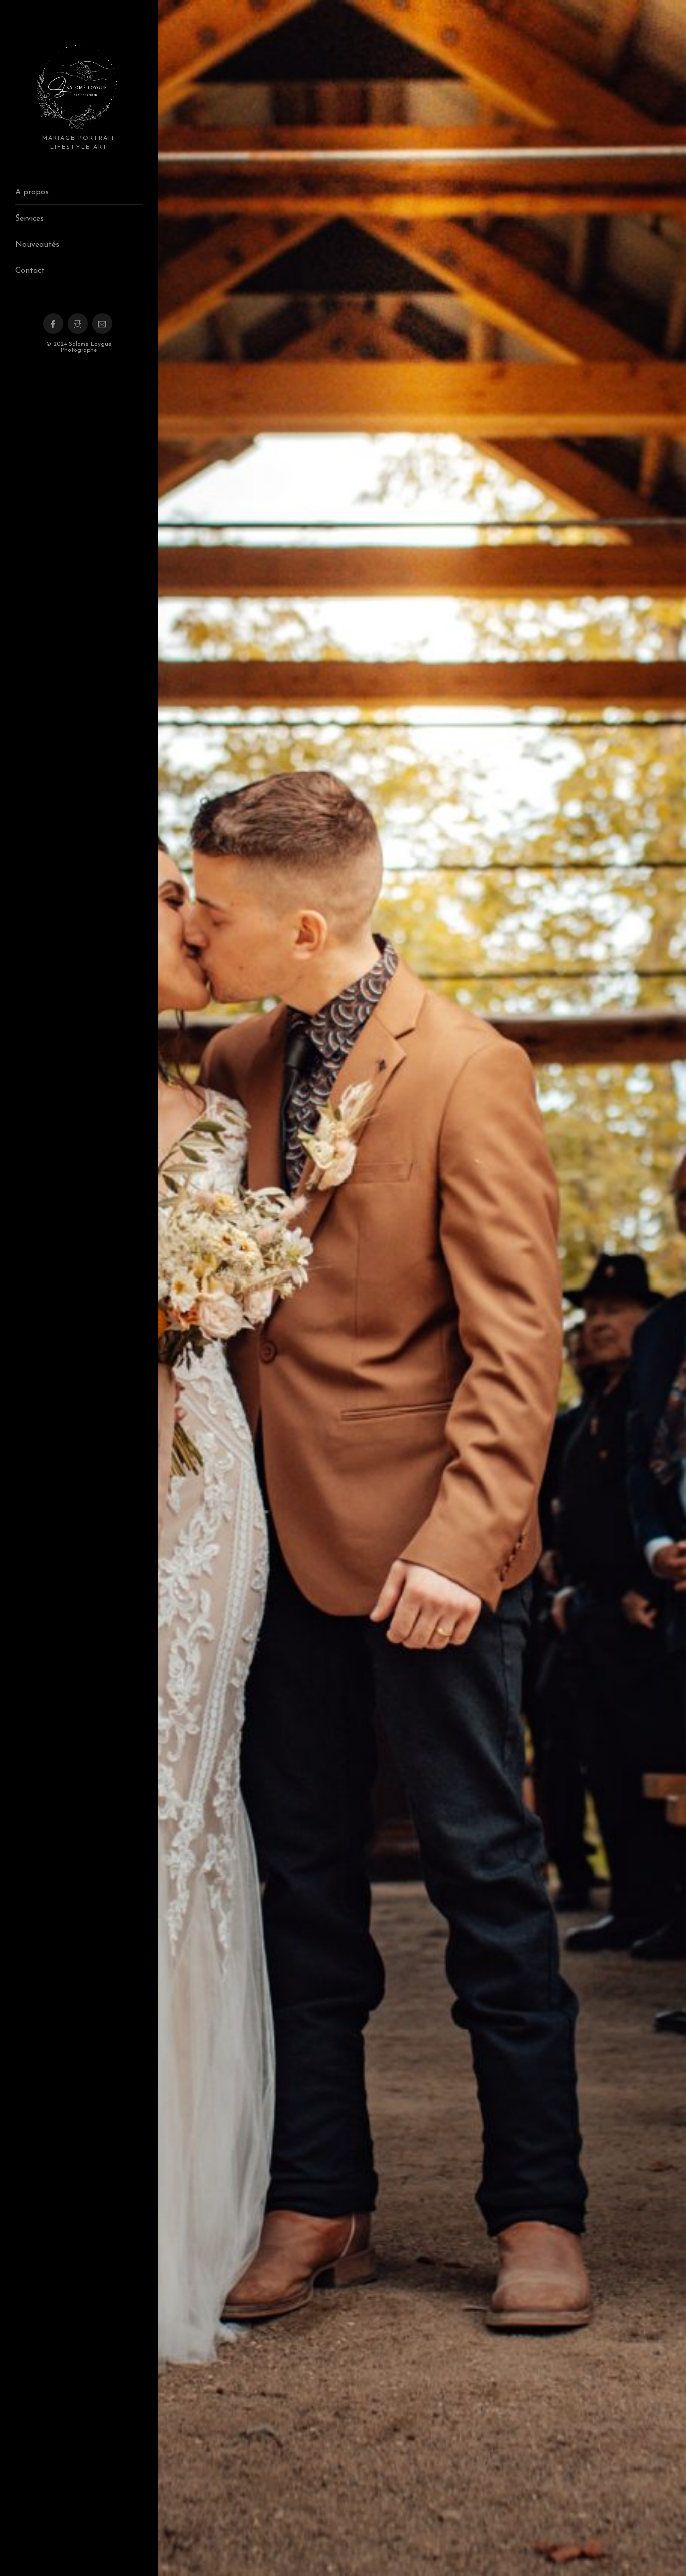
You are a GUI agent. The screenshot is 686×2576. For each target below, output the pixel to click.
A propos (32, 192)
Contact (30, 271)
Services (29, 219)
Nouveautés (37, 245)
